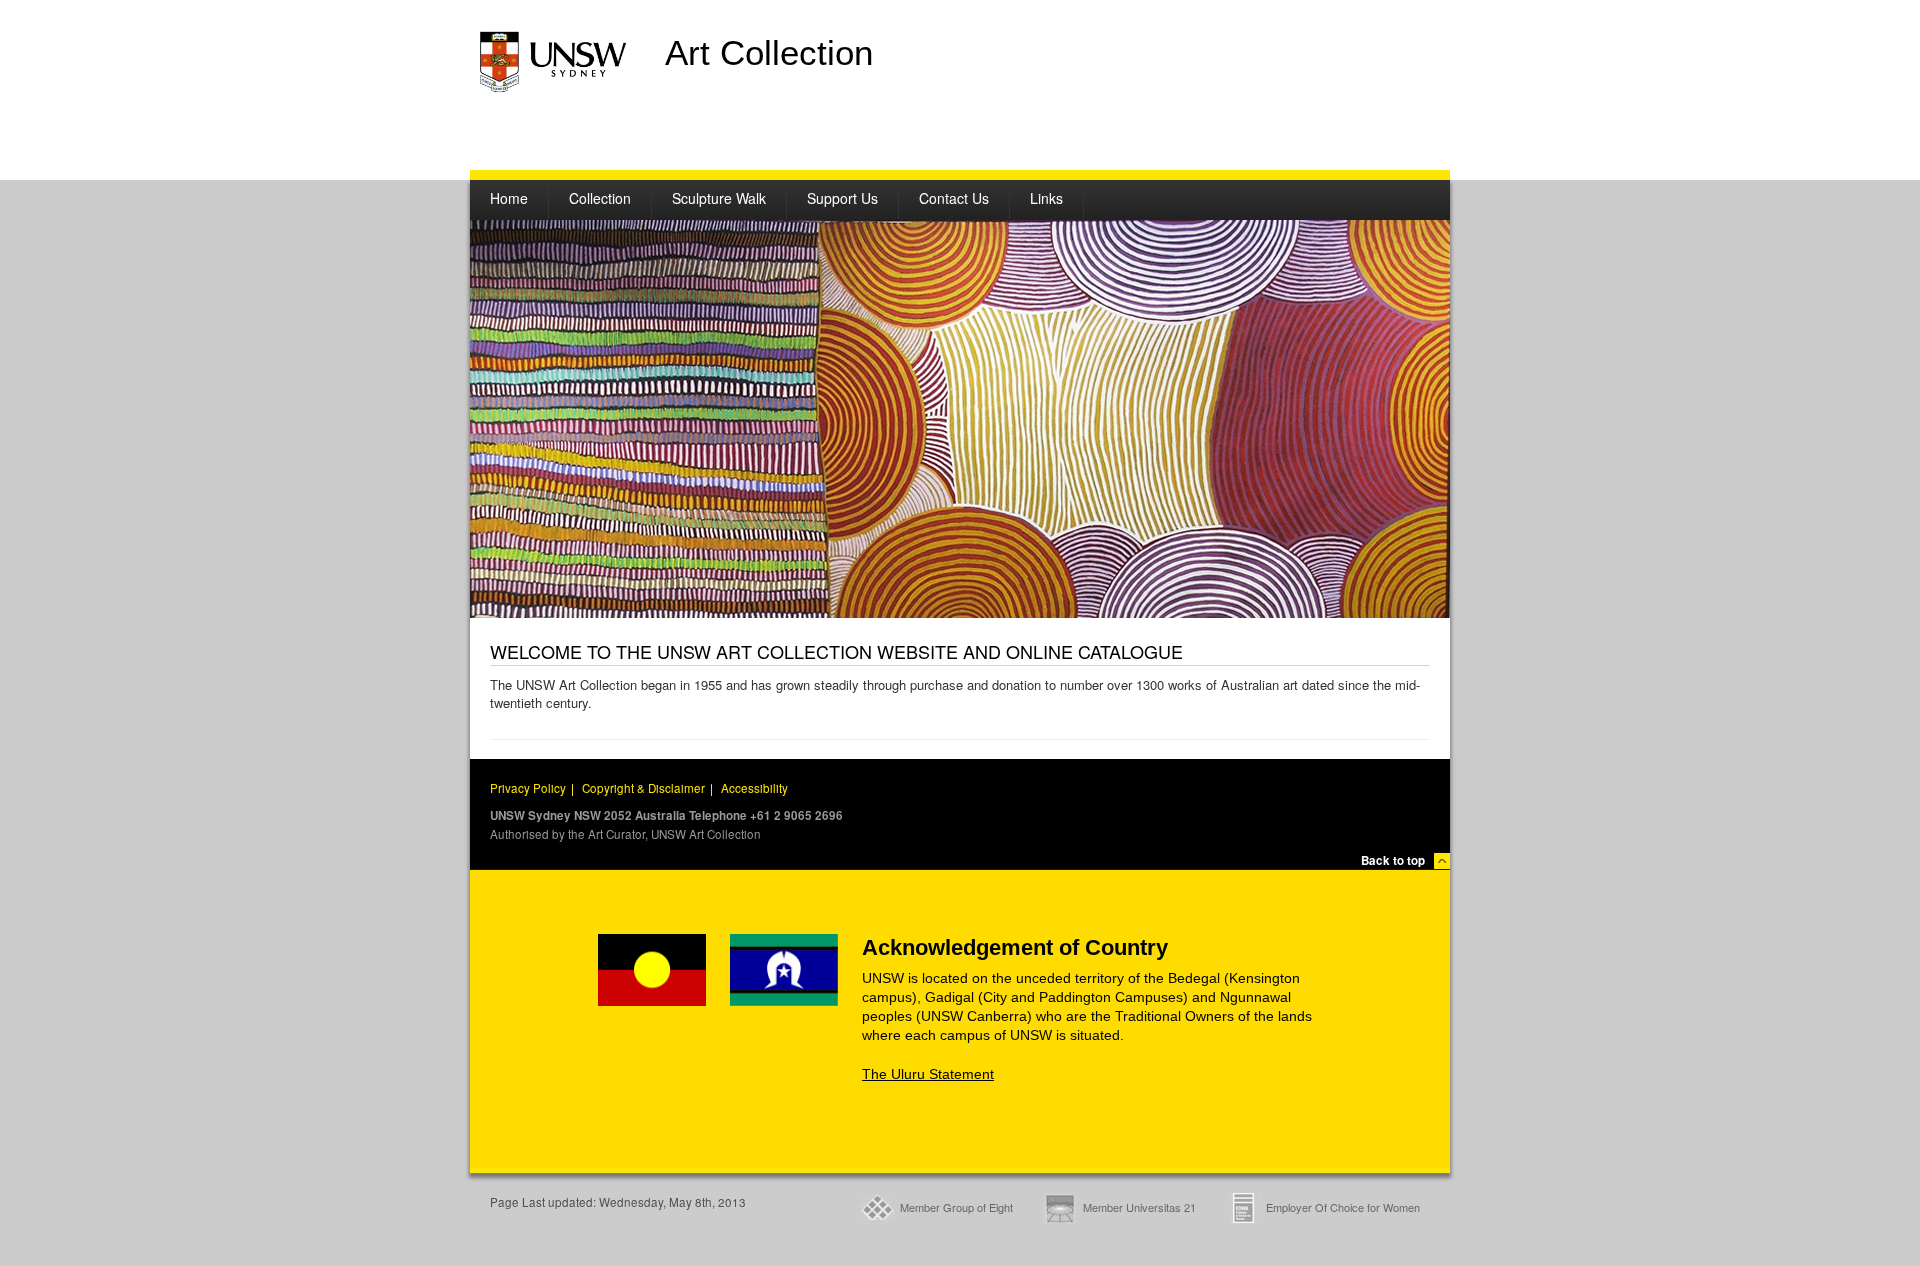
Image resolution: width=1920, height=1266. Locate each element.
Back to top (1393, 860)
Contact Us (954, 198)
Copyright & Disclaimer (643, 788)
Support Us (842, 198)
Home (509, 198)
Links (1046, 198)
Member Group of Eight (956, 1207)
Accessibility (754, 788)
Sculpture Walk (719, 198)
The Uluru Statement (928, 1074)
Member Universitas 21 (1139, 1207)
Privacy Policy (528, 788)
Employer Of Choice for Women (1343, 1207)
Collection (600, 198)
